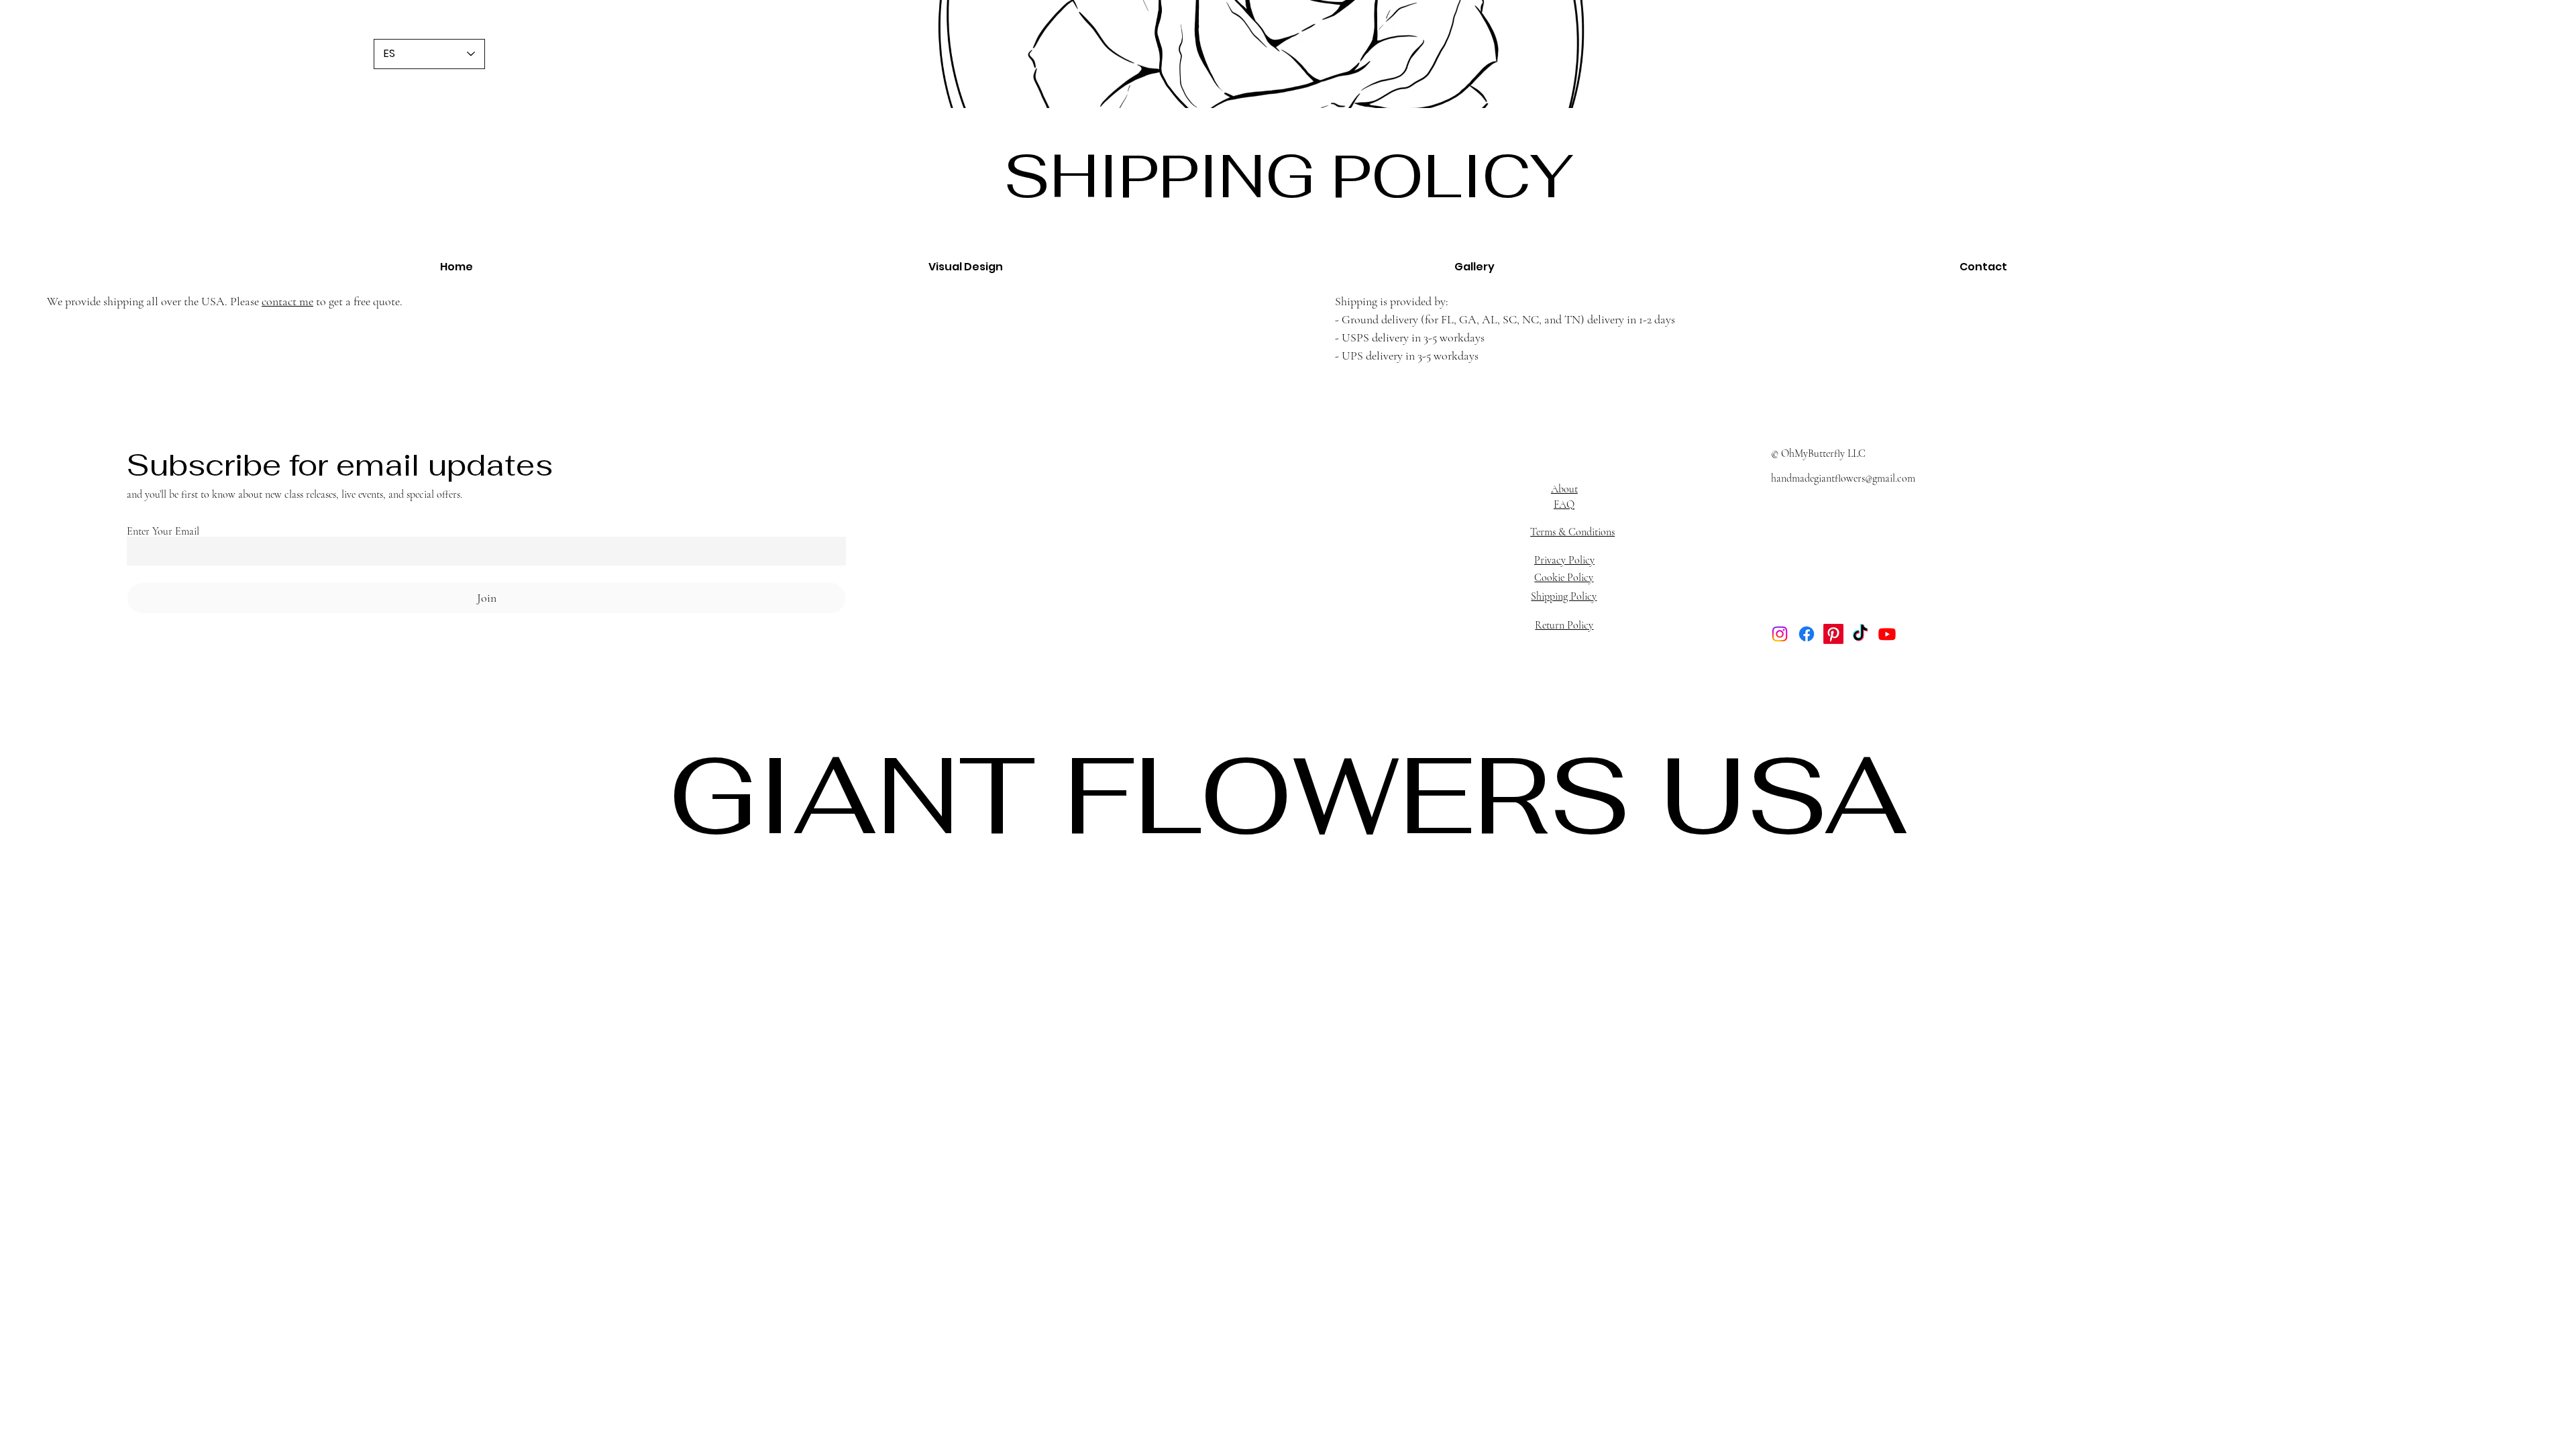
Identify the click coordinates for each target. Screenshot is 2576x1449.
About (1564, 489)
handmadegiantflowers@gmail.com (1843, 478)
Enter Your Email (163, 531)
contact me (287, 301)
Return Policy (1564, 625)
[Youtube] (1887, 634)
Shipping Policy (1564, 596)
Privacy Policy (1564, 560)
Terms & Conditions (1572, 532)
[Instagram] (1780, 634)
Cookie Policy (1564, 578)
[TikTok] (1860, 634)
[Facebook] (1807, 634)
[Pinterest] (1833, 634)
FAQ (1564, 504)
